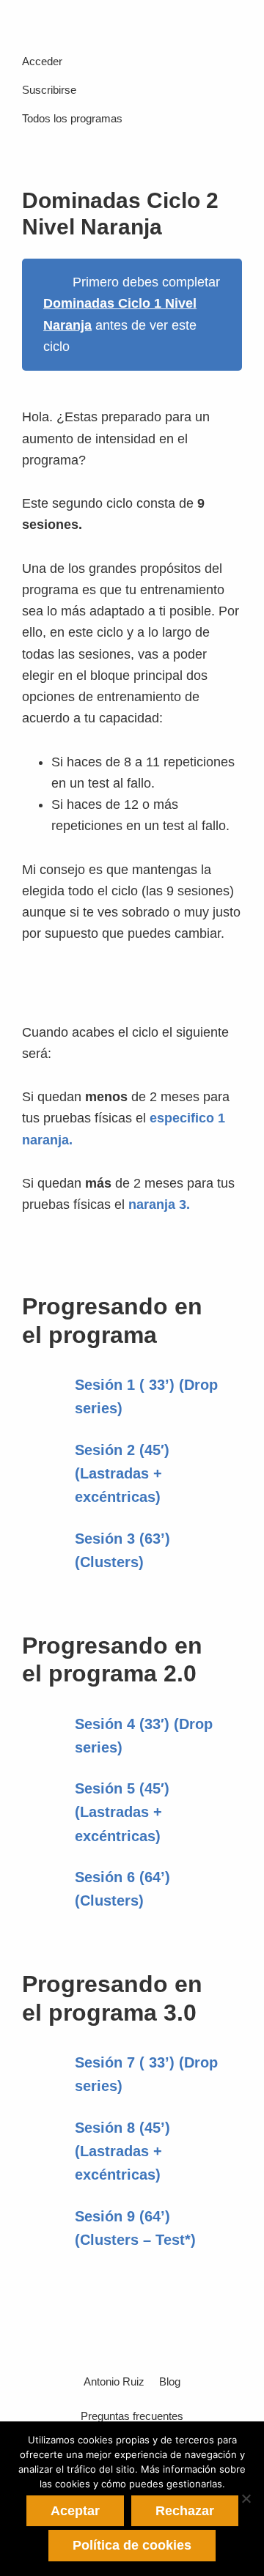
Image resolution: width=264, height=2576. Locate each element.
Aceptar (75, 2511)
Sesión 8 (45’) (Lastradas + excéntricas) (122, 2151)
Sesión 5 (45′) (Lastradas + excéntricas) (122, 1812)
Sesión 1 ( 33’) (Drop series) (146, 1396)
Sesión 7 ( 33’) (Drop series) (146, 2074)
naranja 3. (159, 1204)
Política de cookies (132, 2545)
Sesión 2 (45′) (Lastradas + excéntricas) (122, 1473)
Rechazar (185, 2511)
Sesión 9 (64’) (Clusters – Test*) (135, 2228)
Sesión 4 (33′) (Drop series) (144, 1736)
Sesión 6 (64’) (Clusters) (122, 1889)
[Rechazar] (246, 2498)
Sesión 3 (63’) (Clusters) (122, 1550)
